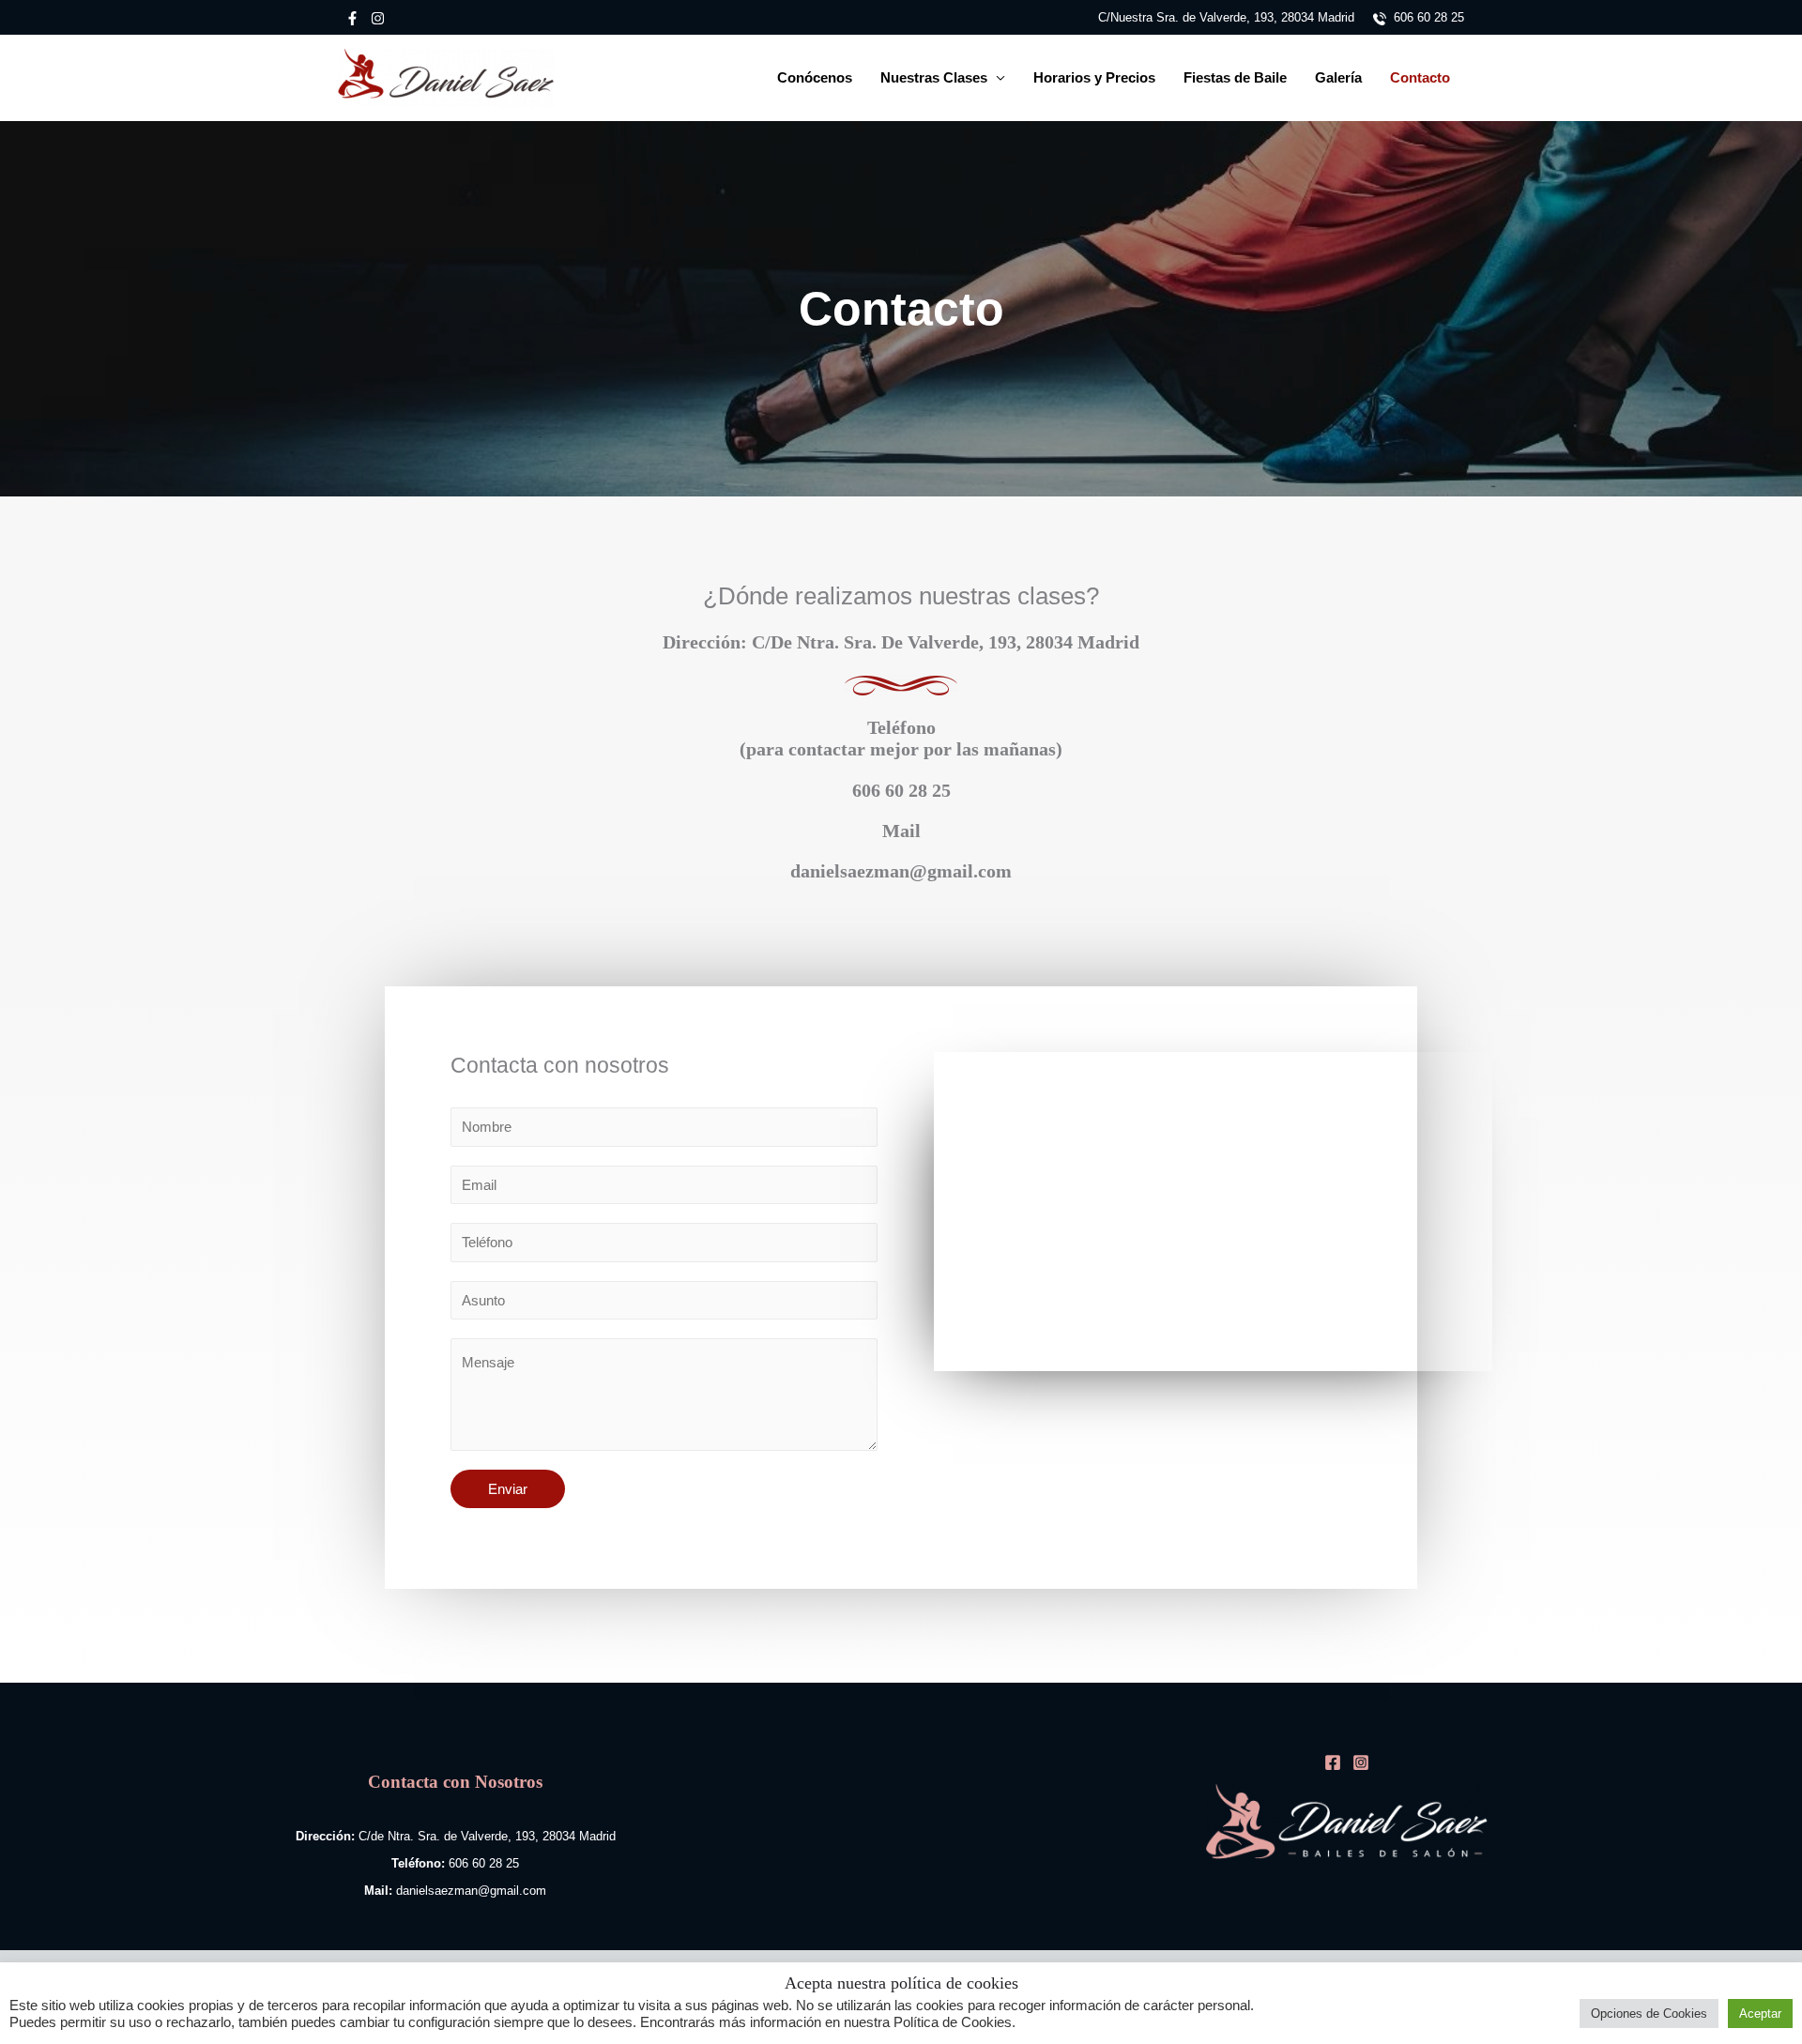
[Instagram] (378, 18)
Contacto (1420, 77)
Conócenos (815, 77)
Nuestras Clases (934, 77)
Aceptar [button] (1760, 2013)
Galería (1338, 77)
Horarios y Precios (1094, 77)
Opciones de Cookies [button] (1649, 2013)
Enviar (508, 1489)
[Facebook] (352, 18)
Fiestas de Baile (1235, 77)
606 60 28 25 (1425, 17)
